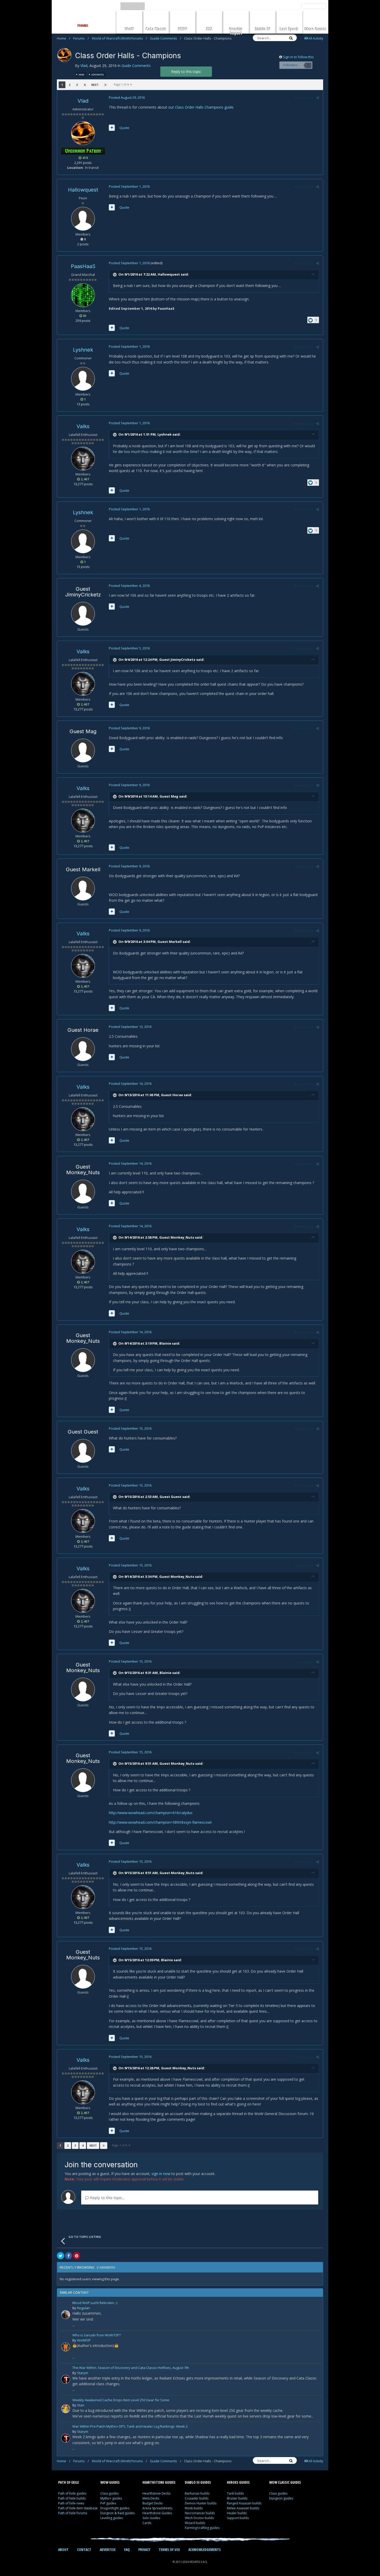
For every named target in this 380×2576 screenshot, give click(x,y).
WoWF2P (84, 2340)
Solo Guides (151, 2518)
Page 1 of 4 (122, 84)
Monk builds (194, 2508)
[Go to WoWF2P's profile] (66, 2347)
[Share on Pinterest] (77, 2256)
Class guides (109, 2493)
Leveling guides (112, 2518)
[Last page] (105, 85)
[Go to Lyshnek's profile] (83, 379)
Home (64, 38)
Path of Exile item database (78, 2508)
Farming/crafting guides (202, 2528)
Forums (81, 38)
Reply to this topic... (107, 2198)
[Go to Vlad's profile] (64, 55)
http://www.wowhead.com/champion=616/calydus (151, 1813)
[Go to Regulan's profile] (66, 2315)
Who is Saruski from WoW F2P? (97, 2335)
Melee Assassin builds (243, 2508)
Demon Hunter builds (201, 2503)
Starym (83, 2373)
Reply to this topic (186, 71)
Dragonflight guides (115, 2508)
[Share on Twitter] (60, 2256)
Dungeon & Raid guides (117, 2513)
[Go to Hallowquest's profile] (83, 219)
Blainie (165, 1343)
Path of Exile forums (73, 2513)
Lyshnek (83, 350)
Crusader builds (197, 2498)
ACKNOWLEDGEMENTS (205, 2550)
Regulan (83, 2308)
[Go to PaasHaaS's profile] (83, 295)
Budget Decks (153, 2503)
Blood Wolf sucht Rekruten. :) (95, 2303)
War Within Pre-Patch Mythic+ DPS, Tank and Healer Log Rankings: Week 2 (130, 2427)
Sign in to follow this (298, 57)
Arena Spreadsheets (157, 2508)
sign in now (161, 2174)
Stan (81, 2405)
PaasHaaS (83, 266)
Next (95, 85)
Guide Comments (166, 38)
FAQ (127, 2550)
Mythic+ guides (111, 2498)
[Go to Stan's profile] (66, 2409)
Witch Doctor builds (199, 2518)
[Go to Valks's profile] (83, 459)
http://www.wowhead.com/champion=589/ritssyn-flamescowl (160, 1822)
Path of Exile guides (72, 2493)
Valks (83, 426)
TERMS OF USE (169, 2550)
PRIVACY (144, 2550)
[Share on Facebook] (69, 2256)
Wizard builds (195, 2523)
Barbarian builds (197, 2493)
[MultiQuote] (112, 128)
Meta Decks (151, 2498)
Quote (124, 128)
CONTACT (84, 2550)
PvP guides (108, 2503)
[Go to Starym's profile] (66, 2379)
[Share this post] (318, 98)
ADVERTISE (108, 2550)
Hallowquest (83, 190)
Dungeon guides (281, 2498)
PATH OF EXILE (69, 2482)
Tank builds (235, 2493)
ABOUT (63, 2550)
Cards (147, 2523)
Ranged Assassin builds (244, 2503)
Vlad (84, 66)
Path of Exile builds (72, 2498)
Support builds (238, 2518)
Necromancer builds (200, 2513)
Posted (127, 97)
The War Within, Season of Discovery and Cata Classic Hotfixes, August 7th (131, 2368)
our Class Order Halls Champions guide (201, 107)
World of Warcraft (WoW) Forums (119, 38)
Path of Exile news (71, 2503)
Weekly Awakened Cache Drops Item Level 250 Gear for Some (121, 2400)
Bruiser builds (237, 2498)
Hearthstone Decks (156, 2493)
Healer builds (237, 2513)
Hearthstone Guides (157, 2513)
